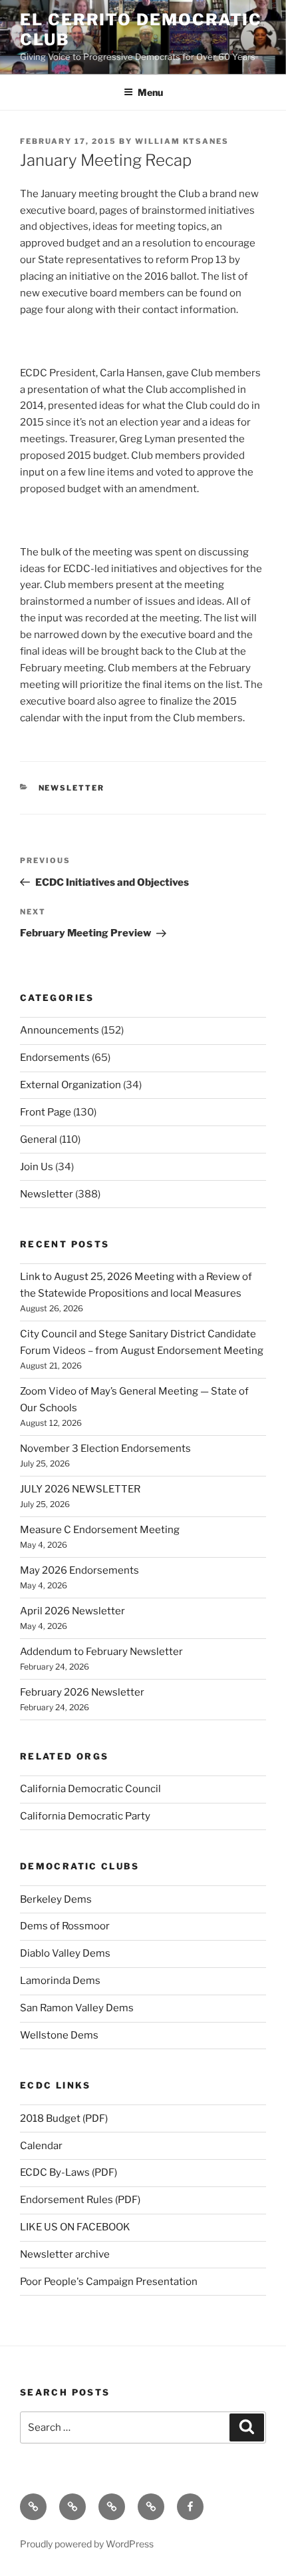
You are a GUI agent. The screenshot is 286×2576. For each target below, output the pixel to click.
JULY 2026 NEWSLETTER (80, 1489)
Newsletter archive (65, 2254)
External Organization (71, 1085)
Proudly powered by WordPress (87, 2544)
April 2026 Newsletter (72, 1611)
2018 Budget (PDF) (64, 2118)
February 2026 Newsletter (82, 1692)
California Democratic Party (85, 1816)
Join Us (37, 1167)
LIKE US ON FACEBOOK (75, 2227)
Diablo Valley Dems (65, 1953)
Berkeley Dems (56, 1899)
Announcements (60, 1030)
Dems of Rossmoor (65, 1926)
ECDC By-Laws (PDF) (69, 2172)
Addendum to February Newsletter (101, 1652)
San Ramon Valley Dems (77, 2008)
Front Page (46, 1112)
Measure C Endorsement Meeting (100, 1530)
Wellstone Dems (59, 2035)
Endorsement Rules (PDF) (80, 2200)
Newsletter (72, 788)
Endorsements (55, 1058)
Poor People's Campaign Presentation (109, 2282)
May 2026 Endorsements (79, 1570)
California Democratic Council (90, 1789)
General (39, 1139)
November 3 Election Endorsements (105, 1449)
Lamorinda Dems (60, 1981)
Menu (150, 92)
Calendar (41, 2146)
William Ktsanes (182, 141)
